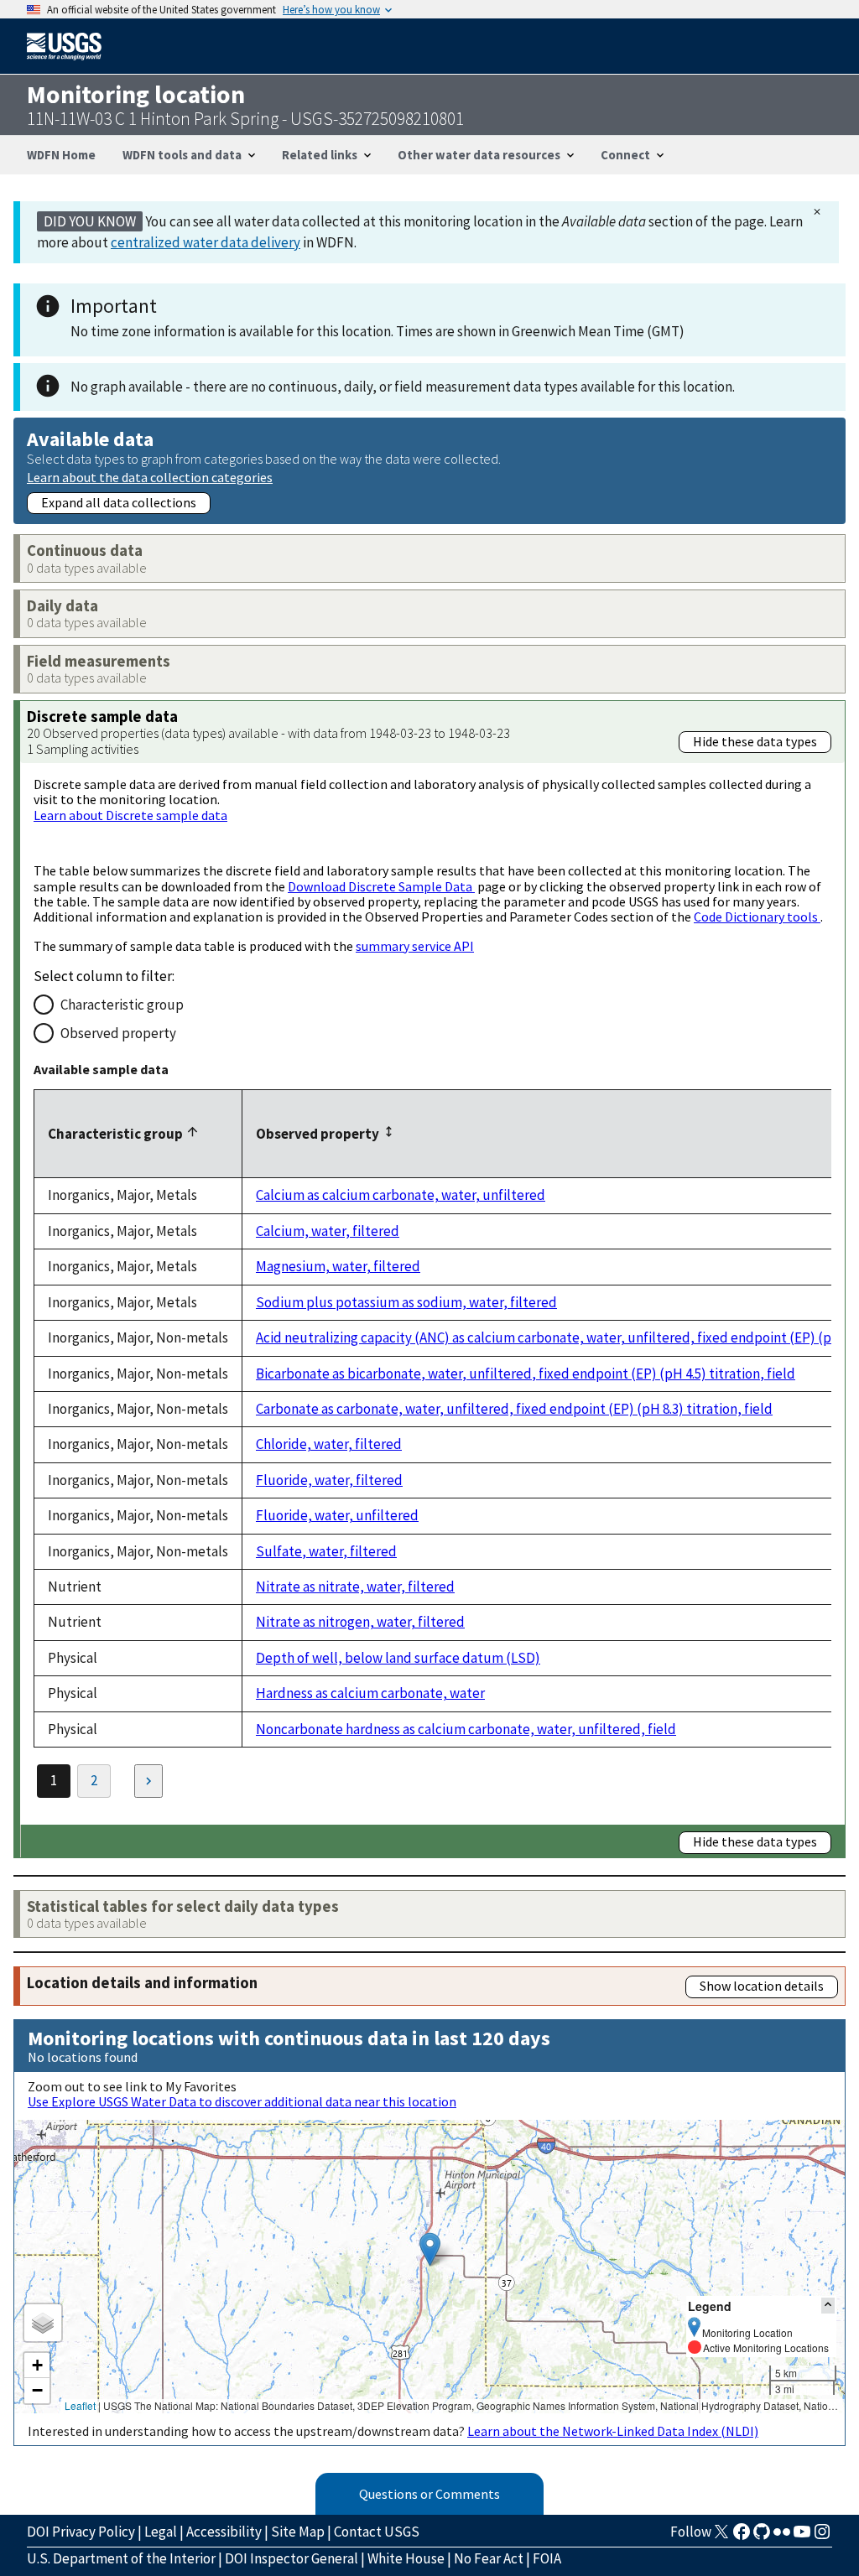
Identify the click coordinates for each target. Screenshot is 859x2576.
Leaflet (80, 2405)
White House (406, 2558)
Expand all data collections (119, 502)
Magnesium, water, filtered (338, 1266)
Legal (161, 2532)
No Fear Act (489, 2558)
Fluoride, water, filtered (329, 1480)
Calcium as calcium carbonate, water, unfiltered (401, 1195)
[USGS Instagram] (822, 2537)
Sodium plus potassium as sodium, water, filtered (406, 1302)
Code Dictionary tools (757, 917)
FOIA (547, 2558)
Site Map (298, 2532)
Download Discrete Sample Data (381, 886)
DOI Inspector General (292, 2558)
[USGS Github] (762, 2537)
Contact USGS (377, 2532)
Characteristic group (122, 1005)
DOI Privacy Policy (81, 2532)
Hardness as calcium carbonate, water (370, 1693)
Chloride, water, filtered (329, 1444)
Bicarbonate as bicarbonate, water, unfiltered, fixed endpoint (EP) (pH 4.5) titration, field (526, 1374)
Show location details (762, 1986)
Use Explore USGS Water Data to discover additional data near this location (242, 2101)
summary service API (415, 946)
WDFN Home (61, 155)
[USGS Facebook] (742, 2537)
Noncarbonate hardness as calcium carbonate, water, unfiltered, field (466, 1729)
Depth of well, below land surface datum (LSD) (398, 1658)
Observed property (118, 1033)
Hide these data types (755, 741)
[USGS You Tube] (802, 2537)
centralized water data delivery (206, 242)
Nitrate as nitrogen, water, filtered (360, 1622)
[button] (430, 2249)
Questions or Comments (429, 2494)
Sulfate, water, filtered (326, 1551)
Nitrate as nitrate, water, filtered (355, 1587)
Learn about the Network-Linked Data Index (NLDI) (613, 2431)
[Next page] (148, 1781)
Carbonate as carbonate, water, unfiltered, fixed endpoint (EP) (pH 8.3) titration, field (514, 1409)
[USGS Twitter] (721, 2537)
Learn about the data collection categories (150, 477)
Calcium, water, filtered (328, 1231)
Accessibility (224, 2532)
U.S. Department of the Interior (121, 2558)
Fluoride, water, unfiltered (337, 1515)
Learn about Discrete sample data (130, 815)
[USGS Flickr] (782, 2537)
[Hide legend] (828, 2306)
